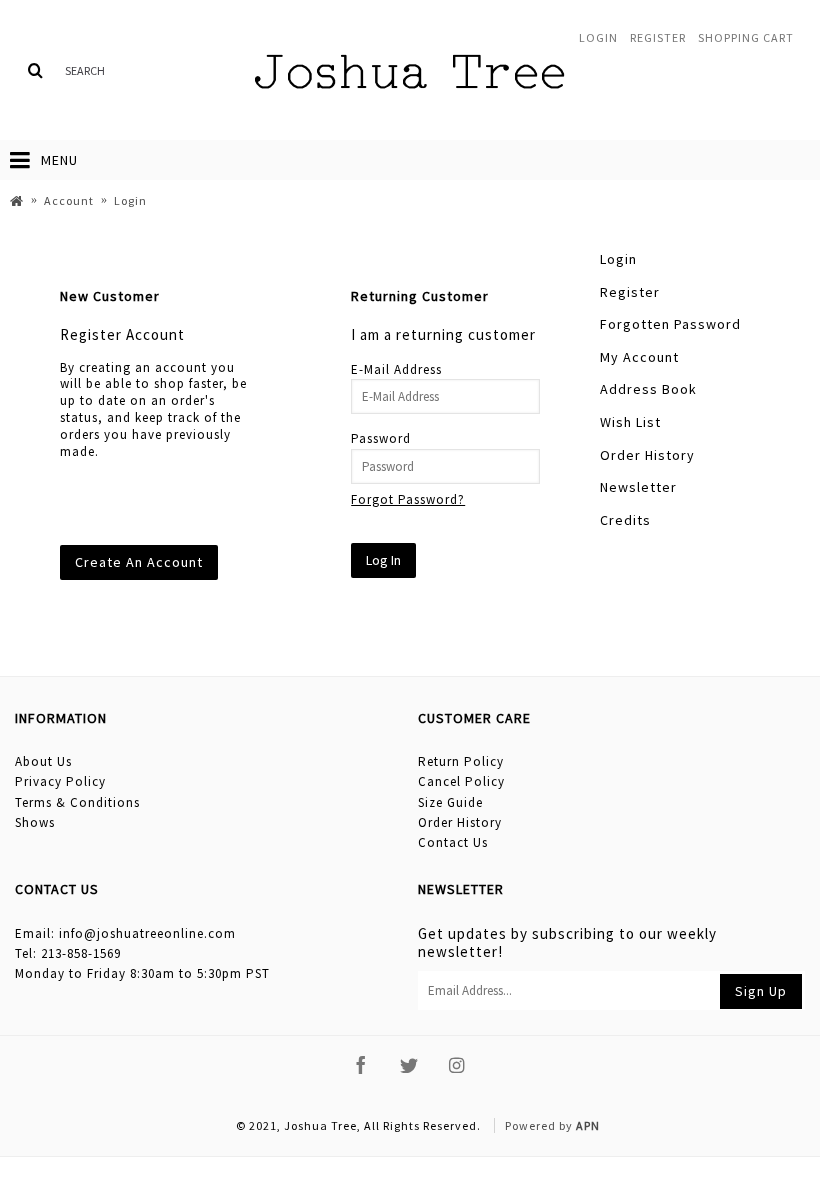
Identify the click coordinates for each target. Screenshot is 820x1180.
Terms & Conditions (77, 802)
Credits (625, 520)
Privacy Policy (60, 781)
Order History (647, 455)
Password (381, 438)
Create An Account (139, 562)
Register (630, 292)
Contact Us (453, 842)
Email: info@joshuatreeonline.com (125, 933)
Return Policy (461, 761)
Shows (35, 822)
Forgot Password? (408, 499)
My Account (639, 357)
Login (618, 259)
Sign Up (761, 991)
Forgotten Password (670, 324)
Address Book (648, 389)
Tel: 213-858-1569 (68, 953)
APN (588, 1125)
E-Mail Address (396, 369)
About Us (43, 761)
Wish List (630, 422)
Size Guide (450, 802)
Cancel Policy (461, 781)
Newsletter (638, 487)
